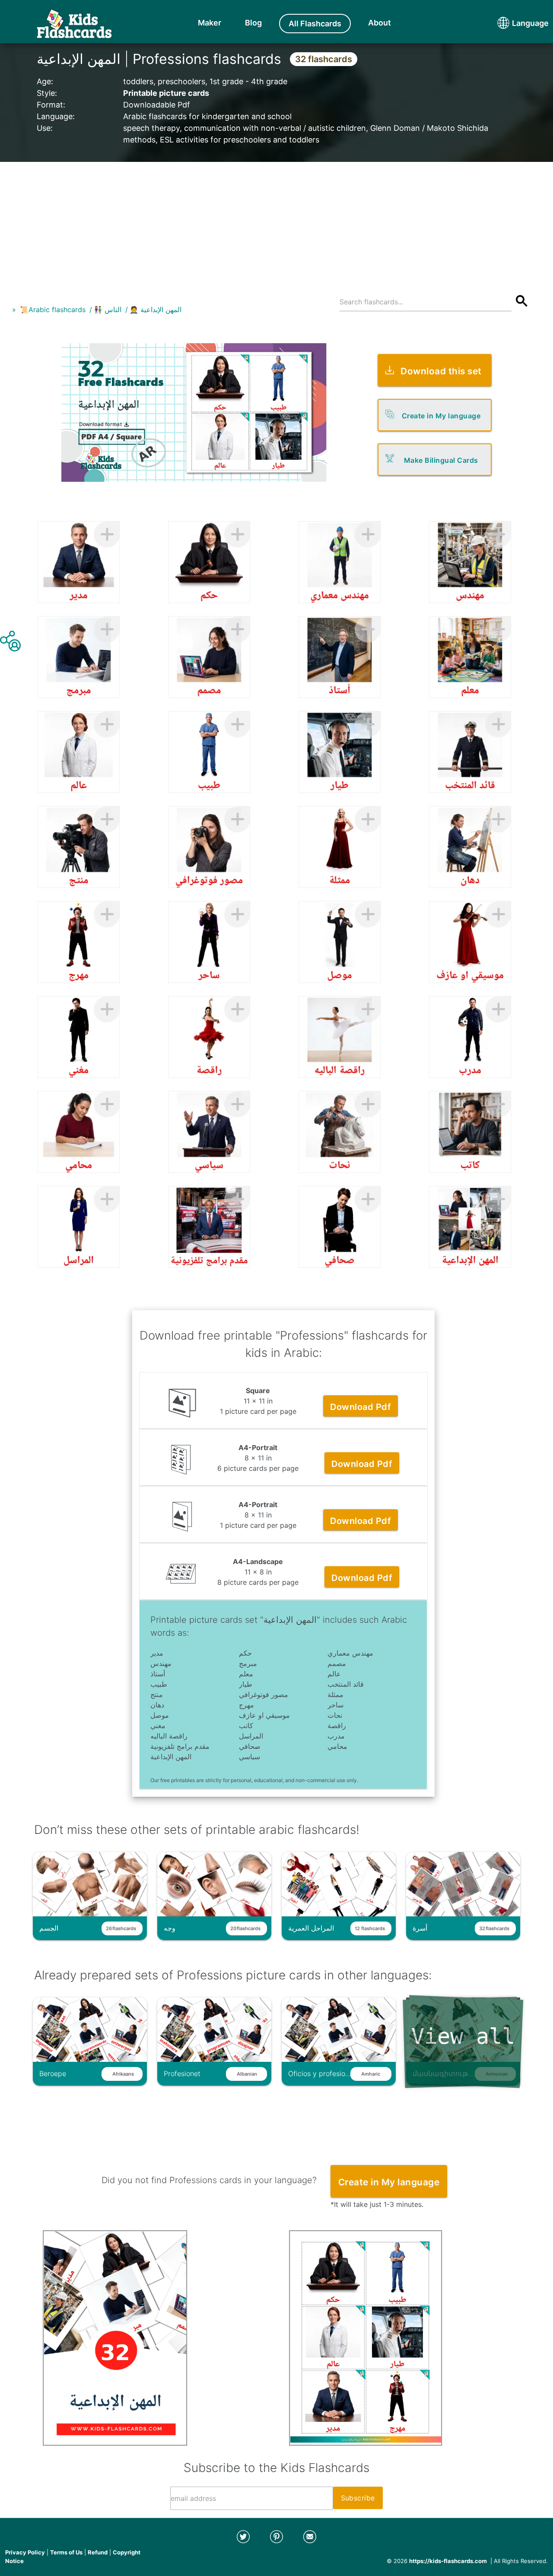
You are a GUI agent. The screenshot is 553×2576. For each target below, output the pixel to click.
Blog (253, 23)
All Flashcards (315, 24)
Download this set (441, 371)
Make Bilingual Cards (441, 460)
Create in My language (441, 416)
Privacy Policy (25, 2552)
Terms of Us (66, 2552)
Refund (98, 2552)
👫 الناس (108, 310)
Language (514, 23)
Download (361, 1407)
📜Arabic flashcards (53, 310)
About (380, 23)
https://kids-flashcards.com (448, 2561)
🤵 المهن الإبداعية (156, 310)
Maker (210, 23)
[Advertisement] (276, 222)
